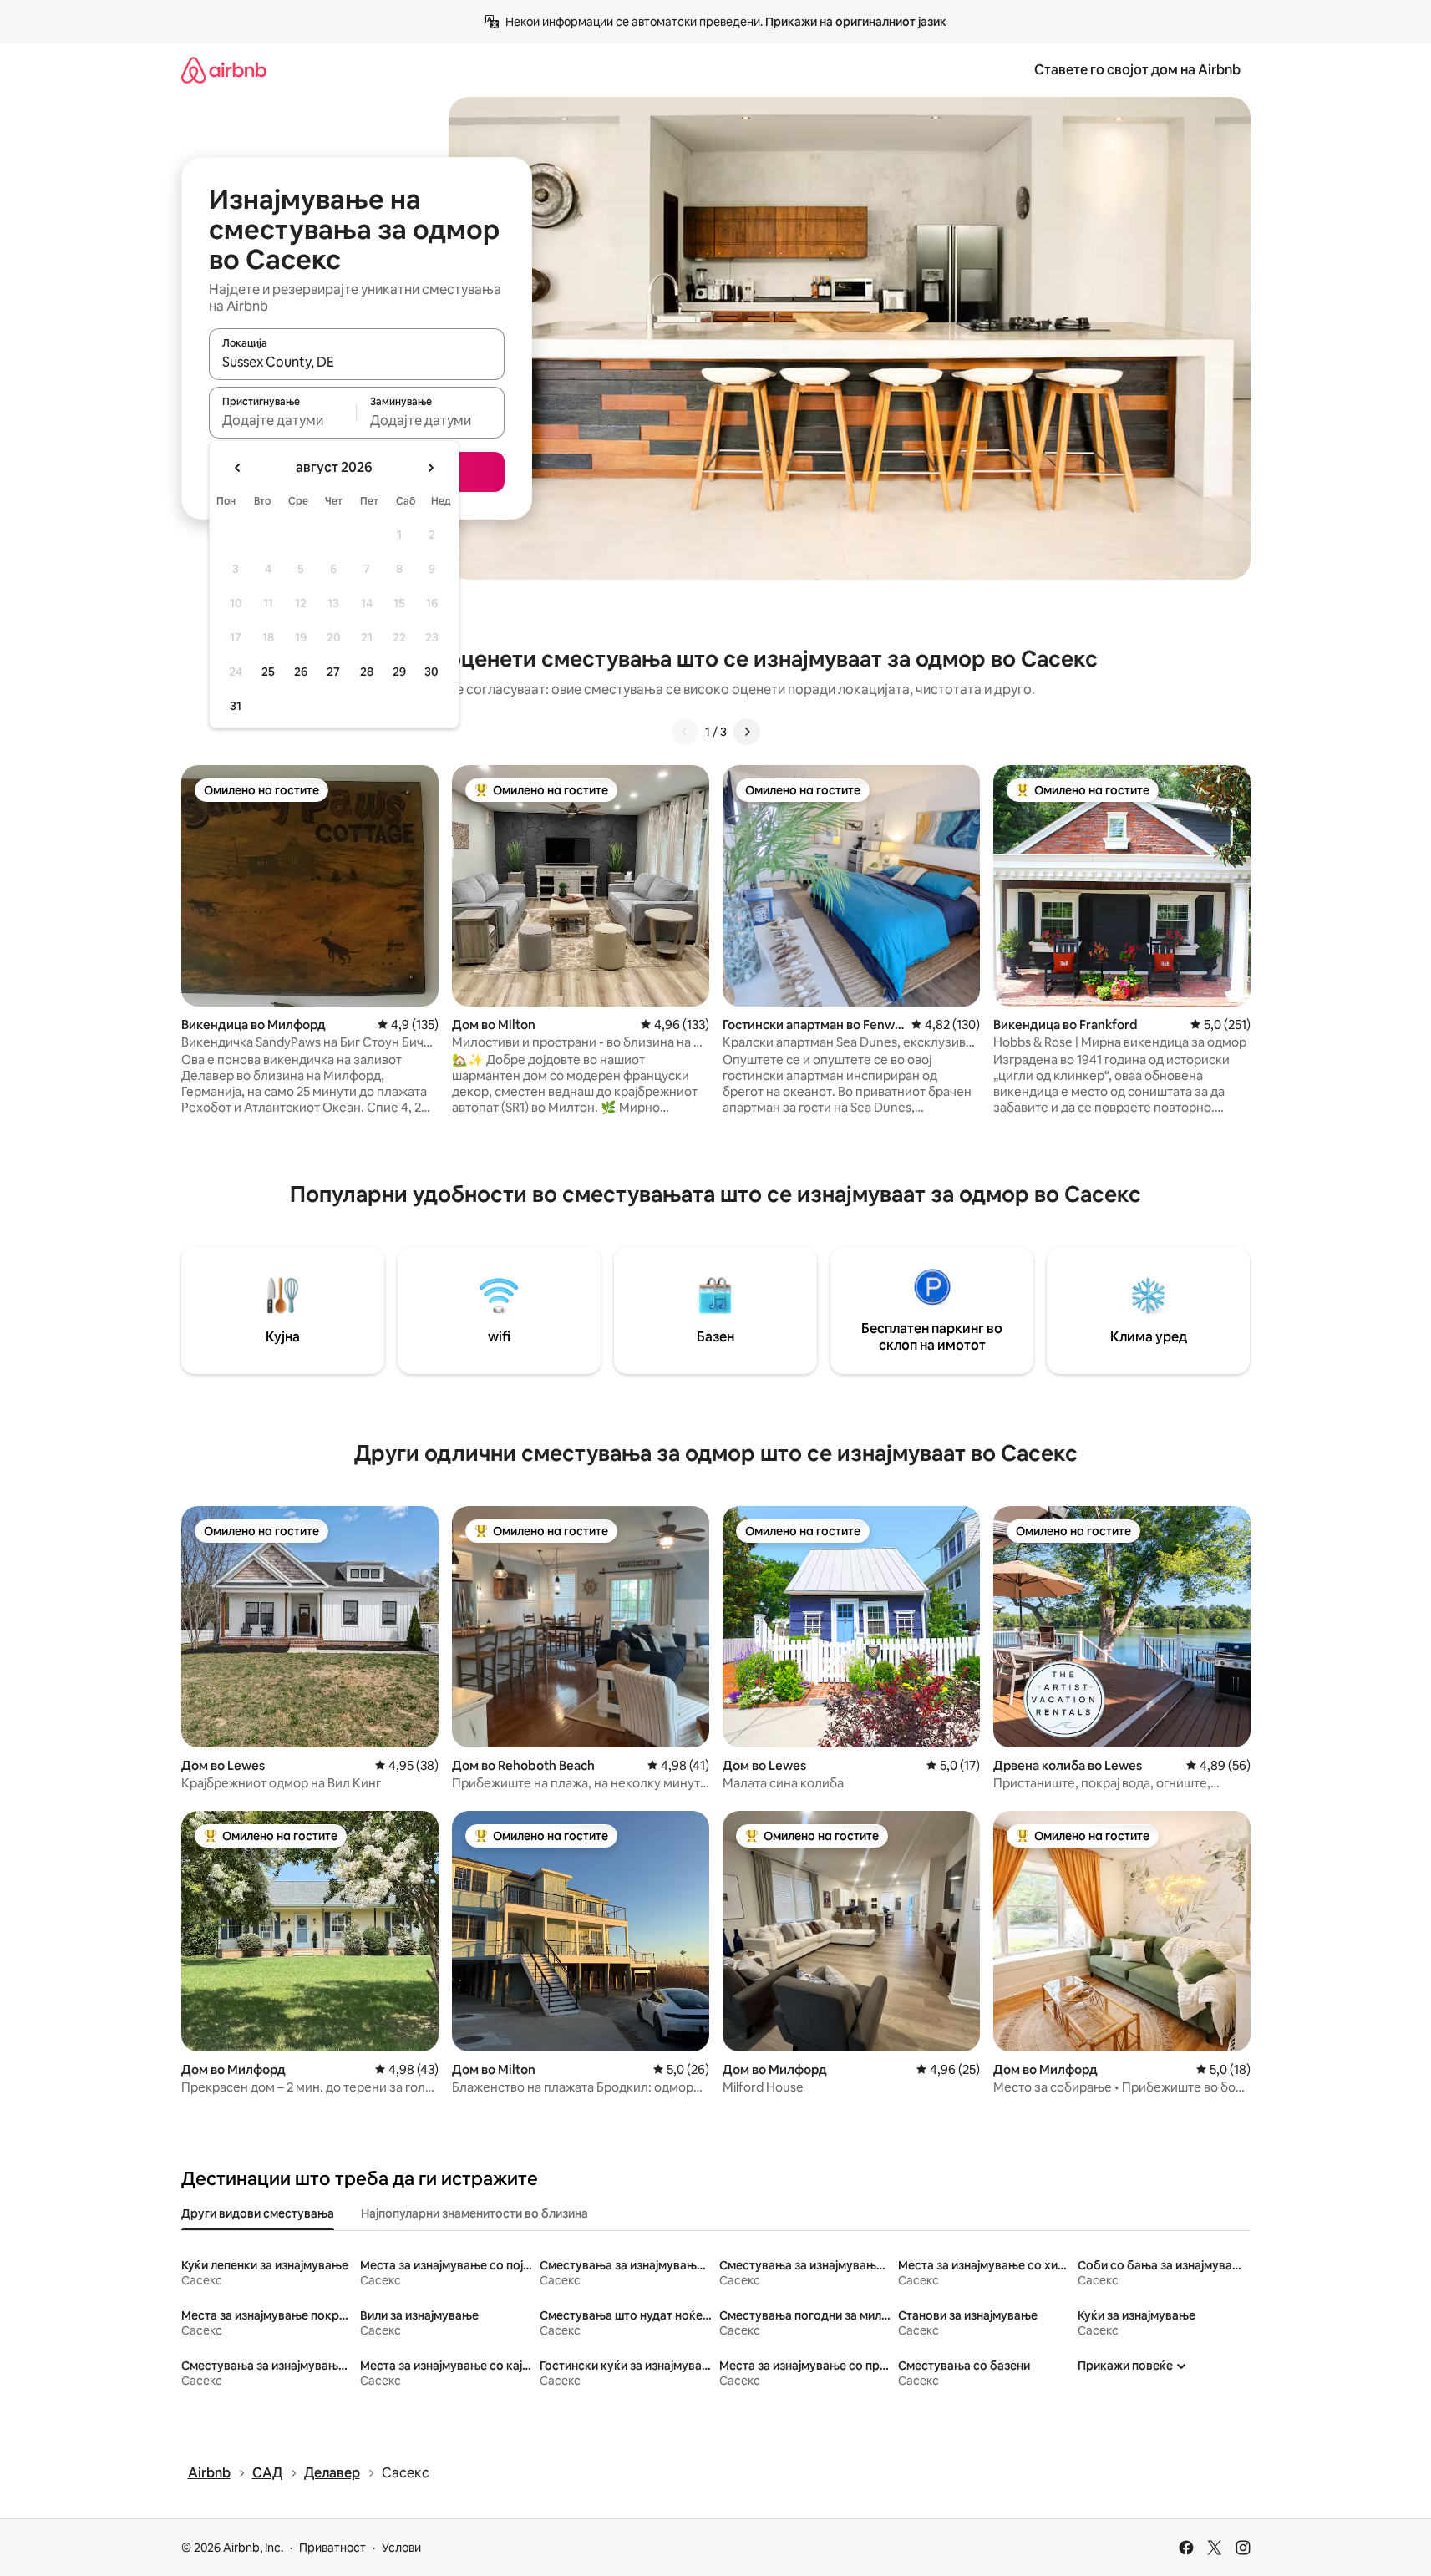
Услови (401, 2548)
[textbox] (283, 420)
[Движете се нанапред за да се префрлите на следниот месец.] (430, 468)
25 (268, 672)
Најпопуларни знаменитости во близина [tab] (474, 2213)
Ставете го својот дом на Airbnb (1137, 70)
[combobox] (357, 362)
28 (367, 672)
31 (236, 706)
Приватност (332, 2548)
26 (301, 672)
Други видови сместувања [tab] (258, 2213)
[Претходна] (685, 732)
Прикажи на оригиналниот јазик (856, 22)
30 (431, 672)
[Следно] (747, 732)
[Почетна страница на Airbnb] (224, 70)
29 (399, 672)
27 (333, 672)
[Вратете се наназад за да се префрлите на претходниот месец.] (238, 468)
